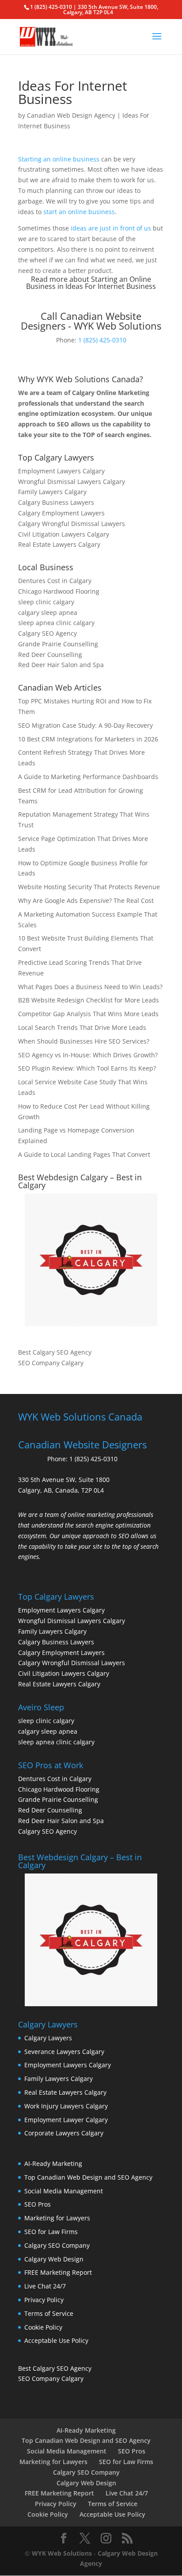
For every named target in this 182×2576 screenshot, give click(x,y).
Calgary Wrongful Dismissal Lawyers (72, 524)
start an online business (79, 212)
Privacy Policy (44, 2300)
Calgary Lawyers (48, 2038)
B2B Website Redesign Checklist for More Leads (89, 1000)
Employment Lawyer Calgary (66, 2120)
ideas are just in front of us (111, 228)
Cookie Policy (43, 2327)
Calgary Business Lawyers (56, 502)
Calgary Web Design (54, 2259)
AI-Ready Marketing (53, 2163)
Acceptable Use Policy (56, 2340)
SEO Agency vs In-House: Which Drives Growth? (88, 1055)
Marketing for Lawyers (57, 2218)
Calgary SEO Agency (47, 633)
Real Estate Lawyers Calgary (59, 544)
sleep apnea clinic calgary (56, 623)
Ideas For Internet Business (111, 286)
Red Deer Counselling (50, 655)
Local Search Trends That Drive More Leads (82, 1027)
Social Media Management (64, 2191)
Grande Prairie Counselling (58, 644)
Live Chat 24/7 (45, 2286)
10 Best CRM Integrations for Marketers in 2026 (88, 739)
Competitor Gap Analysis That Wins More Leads (88, 1014)
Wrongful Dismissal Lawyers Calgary (72, 482)
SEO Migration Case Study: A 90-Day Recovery (85, 725)
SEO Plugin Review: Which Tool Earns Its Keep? (87, 1068)
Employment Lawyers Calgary (61, 471)
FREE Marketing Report (58, 2272)
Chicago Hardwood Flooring (59, 591)
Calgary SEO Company (57, 2245)
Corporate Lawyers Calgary (64, 2133)
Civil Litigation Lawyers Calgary (64, 534)
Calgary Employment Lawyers (61, 513)
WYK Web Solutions (62, 2553)
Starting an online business (59, 159)
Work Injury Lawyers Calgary (66, 2106)
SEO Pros (38, 2204)
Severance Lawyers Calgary (64, 2052)
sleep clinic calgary (46, 602)
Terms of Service (49, 2313)
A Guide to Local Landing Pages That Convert (84, 1154)
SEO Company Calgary (51, 1363)
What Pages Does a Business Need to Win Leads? (90, 987)
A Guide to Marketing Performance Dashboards (88, 777)
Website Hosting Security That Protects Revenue (89, 887)
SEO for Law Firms (51, 2232)
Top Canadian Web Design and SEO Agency (88, 2177)
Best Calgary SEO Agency (55, 1352)
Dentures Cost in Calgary (55, 581)
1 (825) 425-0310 (102, 340)
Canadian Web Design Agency (71, 115)
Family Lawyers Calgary (52, 492)
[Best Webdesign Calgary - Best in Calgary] (91, 1260)
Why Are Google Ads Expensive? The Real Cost (86, 900)
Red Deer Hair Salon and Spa (61, 665)
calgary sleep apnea (48, 612)
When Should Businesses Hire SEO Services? (84, 1041)
